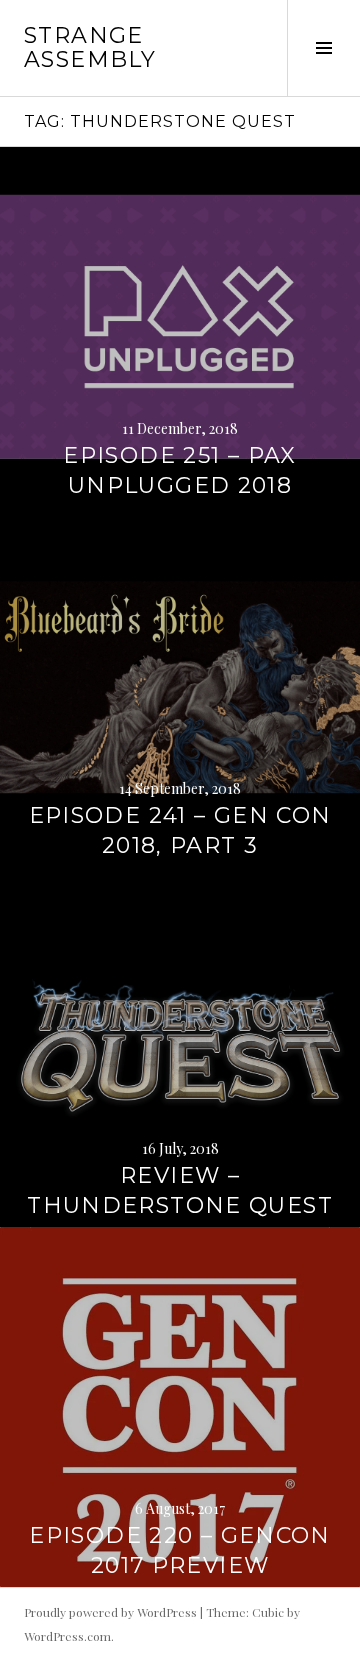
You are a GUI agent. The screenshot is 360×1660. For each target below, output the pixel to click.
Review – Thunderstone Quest (180, 1190)
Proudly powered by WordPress (110, 1612)
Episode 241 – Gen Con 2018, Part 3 (180, 830)
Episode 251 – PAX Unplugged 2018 (179, 470)
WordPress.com (67, 1636)
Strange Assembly (90, 47)
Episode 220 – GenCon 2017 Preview (180, 1550)
